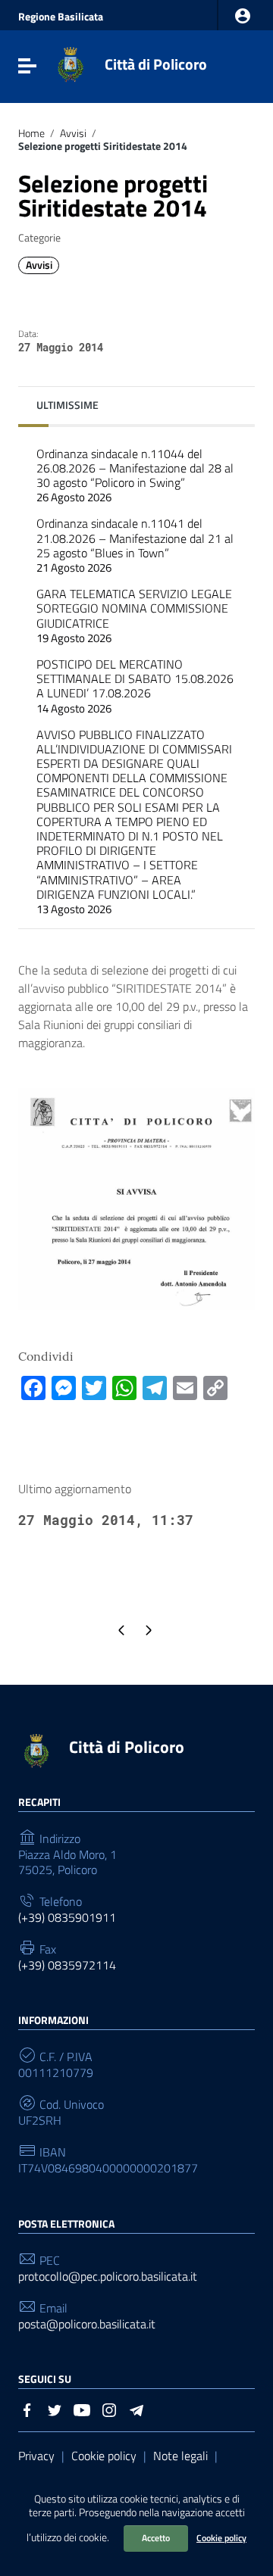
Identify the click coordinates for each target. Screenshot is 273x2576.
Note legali (180, 2456)
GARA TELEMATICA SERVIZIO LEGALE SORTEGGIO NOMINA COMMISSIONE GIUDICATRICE (134, 616)
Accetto (156, 2538)
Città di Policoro (156, 64)
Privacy (36, 2456)
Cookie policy (221, 2538)
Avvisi (73, 133)
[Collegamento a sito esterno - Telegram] (136, 2409)
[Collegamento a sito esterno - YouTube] (82, 2409)
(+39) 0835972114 (67, 1965)
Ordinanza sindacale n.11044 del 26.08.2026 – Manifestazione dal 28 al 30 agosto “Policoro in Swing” (135, 476)
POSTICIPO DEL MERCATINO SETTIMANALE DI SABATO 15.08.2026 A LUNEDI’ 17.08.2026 (135, 686)
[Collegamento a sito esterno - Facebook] (27, 2409)
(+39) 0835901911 (67, 1918)
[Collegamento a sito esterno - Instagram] (109, 2409)
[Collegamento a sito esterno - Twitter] (55, 2409)
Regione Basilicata (61, 17)
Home (31, 133)
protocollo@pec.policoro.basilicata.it (108, 2277)
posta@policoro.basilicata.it (87, 2324)
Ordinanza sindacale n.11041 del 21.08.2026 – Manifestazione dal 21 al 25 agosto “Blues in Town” (135, 545)
